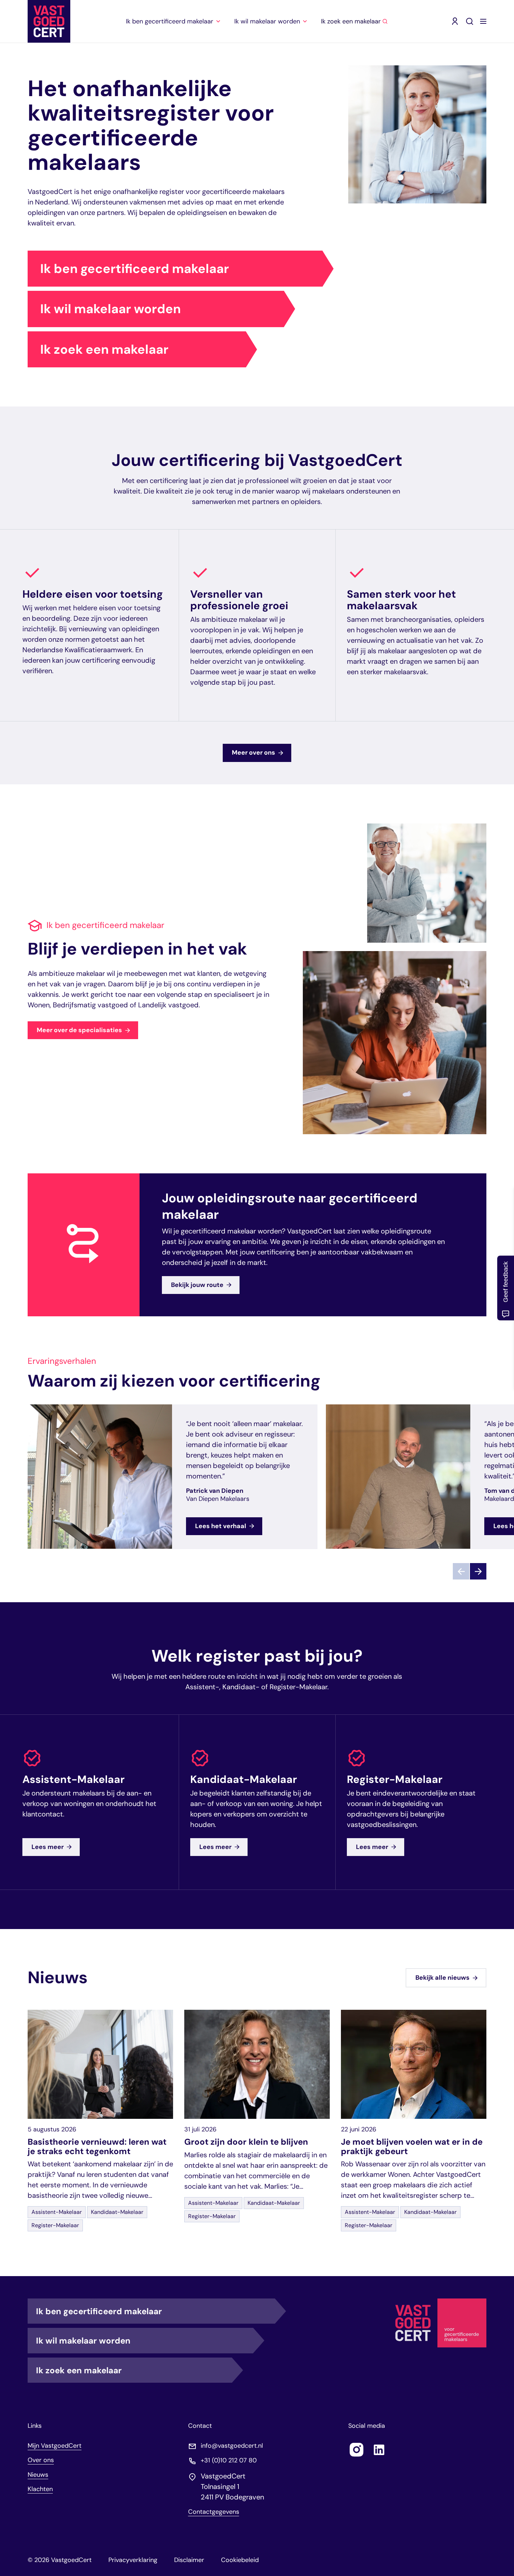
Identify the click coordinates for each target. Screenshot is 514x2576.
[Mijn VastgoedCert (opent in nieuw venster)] (455, 21)
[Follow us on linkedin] (379, 2449)
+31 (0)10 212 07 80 (229, 2460)
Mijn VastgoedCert (55, 2445)
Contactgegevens (214, 2512)
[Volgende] (478, 1572)
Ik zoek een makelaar (104, 349)
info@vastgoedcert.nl (232, 2445)
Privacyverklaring (133, 2560)
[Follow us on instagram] (357, 2449)
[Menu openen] (483, 21)
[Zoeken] (470, 21)
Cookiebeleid (240, 2560)
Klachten (40, 2489)
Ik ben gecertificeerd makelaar (135, 269)
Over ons (41, 2460)
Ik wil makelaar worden (110, 309)
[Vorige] (461, 1572)
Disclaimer (189, 2560)
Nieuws (38, 2474)
